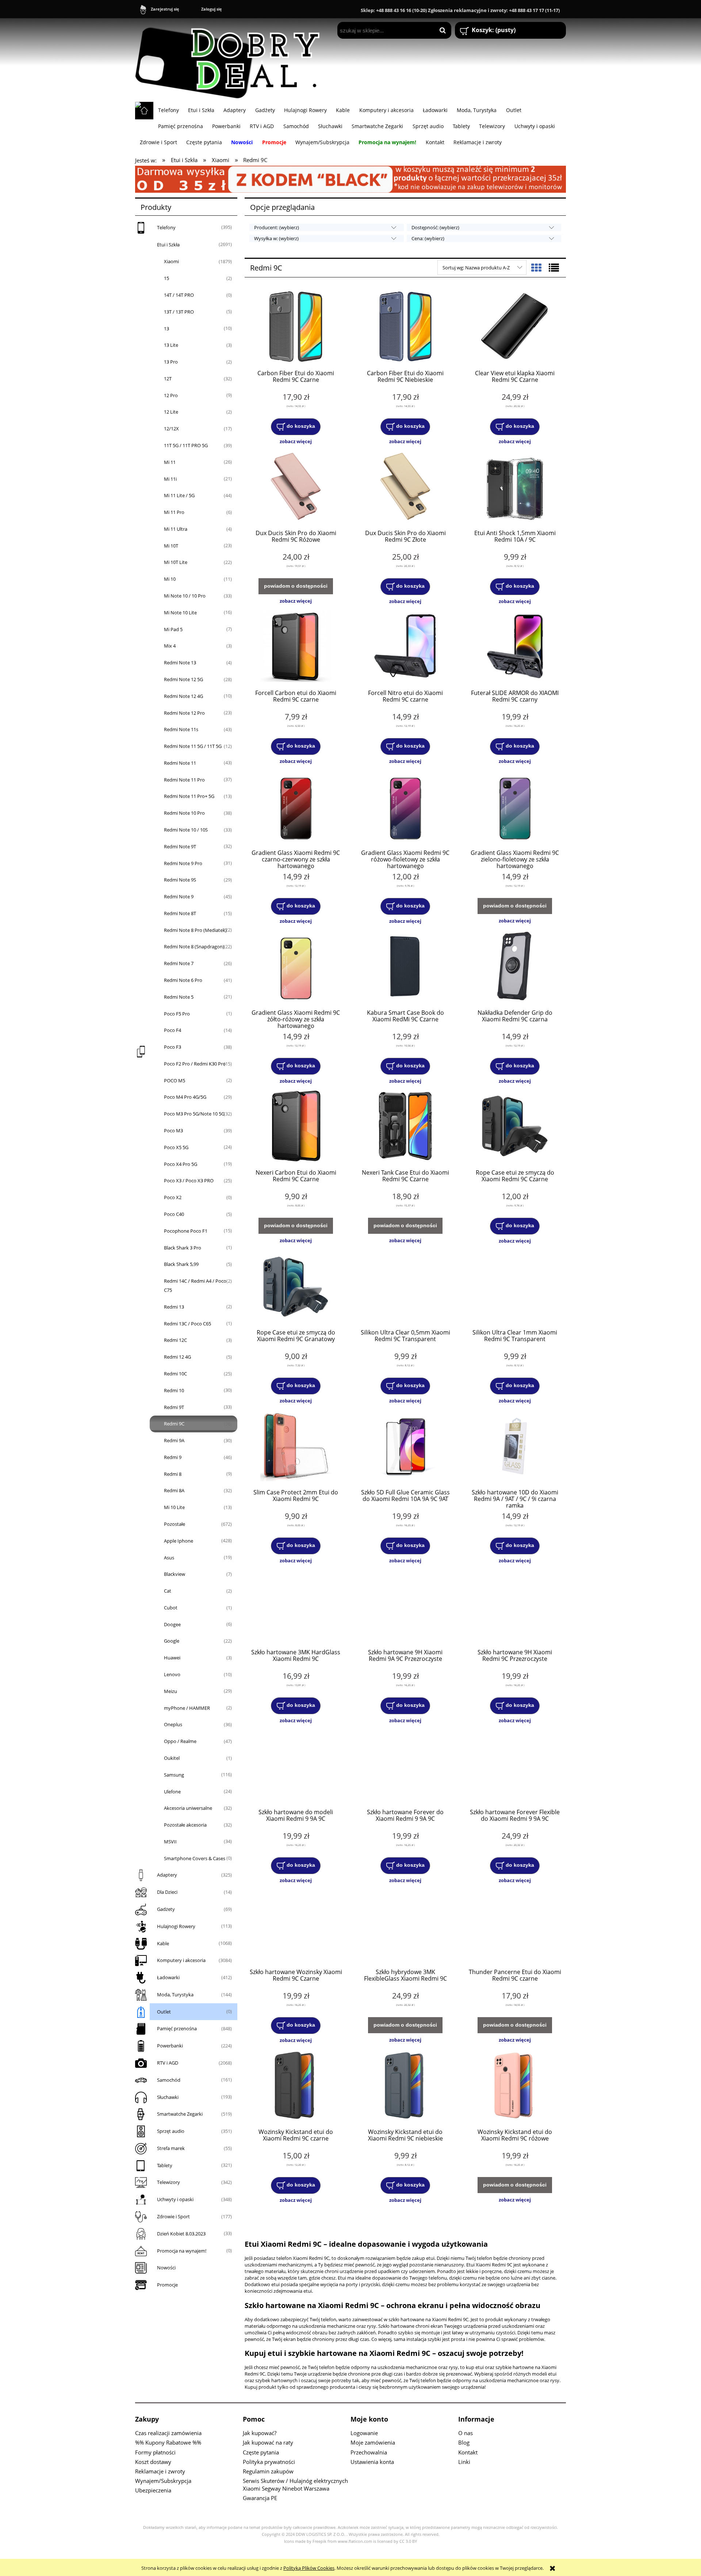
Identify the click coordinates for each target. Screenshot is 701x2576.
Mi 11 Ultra (176, 529)
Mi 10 (170, 579)
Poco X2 (173, 1197)
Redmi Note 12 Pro (184, 713)
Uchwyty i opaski (175, 2199)
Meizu (171, 1691)
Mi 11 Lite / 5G (179, 495)
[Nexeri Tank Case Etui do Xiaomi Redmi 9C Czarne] (405, 1127)
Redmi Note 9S (180, 880)
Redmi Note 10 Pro (184, 813)
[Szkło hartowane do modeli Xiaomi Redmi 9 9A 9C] (296, 1766)
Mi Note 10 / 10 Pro (185, 596)
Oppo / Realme (180, 1741)
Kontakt (468, 2452)
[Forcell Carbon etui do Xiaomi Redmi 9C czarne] (296, 647)
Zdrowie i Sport (173, 2216)
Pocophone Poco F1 (186, 1231)
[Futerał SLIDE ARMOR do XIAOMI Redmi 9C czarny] (515, 647)
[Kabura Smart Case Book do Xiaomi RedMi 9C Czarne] (405, 967)
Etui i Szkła (168, 245)
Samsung (174, 1775)
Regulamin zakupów (268, 2471)
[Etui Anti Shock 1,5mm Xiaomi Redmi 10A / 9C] (515, 487)
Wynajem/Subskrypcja (163, 2481)
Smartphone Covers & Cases (195, 1858)
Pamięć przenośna (177, 2028)
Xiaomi (171, 261)
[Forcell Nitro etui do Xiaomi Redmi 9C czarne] (405, 647)
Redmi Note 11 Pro (184, 780)
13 (166, 329)
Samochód (169, 2080)
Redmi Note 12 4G (183, 696)
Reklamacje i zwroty (160, 2471)
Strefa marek (171, 2148)
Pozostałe (175, 1524)
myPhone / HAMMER (187, 1708)
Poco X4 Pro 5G (181, 1164)
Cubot (171, 1608)
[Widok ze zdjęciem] (536, 268)
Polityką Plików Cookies (309, 2568)
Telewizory (168, 2182)
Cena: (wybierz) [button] (428, 238)
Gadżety (166, 1909)
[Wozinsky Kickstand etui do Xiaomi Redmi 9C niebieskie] (405, 2086)
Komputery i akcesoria (181, 1960)
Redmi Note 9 (179, 897)
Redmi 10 (174, 1390)
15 (166, 278)
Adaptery (167, 1875)
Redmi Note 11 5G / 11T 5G (193, 746)
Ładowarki (168, 1977)
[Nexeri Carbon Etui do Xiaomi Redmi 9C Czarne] (296, 1127)
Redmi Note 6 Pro (183, 980)
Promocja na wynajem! (182, 2251)
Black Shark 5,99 (181, 1264)
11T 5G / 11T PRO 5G (186, 445)
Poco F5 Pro (177, 1014)
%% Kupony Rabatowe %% (168, 2442)
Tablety (165, 2165)
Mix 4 (170, 646)
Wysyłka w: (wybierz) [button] (276, 238)
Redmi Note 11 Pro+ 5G (189, 796)
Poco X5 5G (176, 1147)
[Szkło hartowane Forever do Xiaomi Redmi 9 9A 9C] (405, 1766)
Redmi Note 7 (179, 963)
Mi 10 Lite (174, 1507)
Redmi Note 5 (179, 997)
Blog (464, 2442)
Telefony (166, 227)
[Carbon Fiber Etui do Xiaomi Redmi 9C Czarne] (296, 327)
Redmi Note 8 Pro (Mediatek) (195, 930)
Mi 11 (170, 462)
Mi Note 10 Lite (180, 613)
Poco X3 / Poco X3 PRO (189, 1180)
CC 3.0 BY (408, 2541)
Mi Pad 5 (173, 629)
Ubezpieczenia (153, 2490)
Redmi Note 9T (180, 846)
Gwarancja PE (260, 2498)
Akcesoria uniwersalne (188, 1808)
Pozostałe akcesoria (185, 1825)
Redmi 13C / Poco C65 (187, 1324)
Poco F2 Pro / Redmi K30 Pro (195, 1064)
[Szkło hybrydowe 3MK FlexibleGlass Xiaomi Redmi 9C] (405, 1926)
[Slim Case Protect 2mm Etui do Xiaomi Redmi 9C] (296, 1447)
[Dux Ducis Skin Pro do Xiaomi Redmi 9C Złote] (405, 487)
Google (172, 1641)
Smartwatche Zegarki (180, 2114)
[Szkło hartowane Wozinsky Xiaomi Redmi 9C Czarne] (296, 1926)
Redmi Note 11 (180, 763)
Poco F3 (173, 1047)
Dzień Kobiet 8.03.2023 (181, 2234)
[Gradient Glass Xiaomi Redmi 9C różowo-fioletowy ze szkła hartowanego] (405, 807)
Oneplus (173, 1724)
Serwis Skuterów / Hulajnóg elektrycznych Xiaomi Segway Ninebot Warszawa (295, 2485)
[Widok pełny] (554, 268)
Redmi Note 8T (180, 913)
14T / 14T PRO (179, 295)
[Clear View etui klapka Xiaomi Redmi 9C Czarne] (515, 327)
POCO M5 (175, 1080)
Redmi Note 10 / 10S (186, 830)
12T (168, 379)
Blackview (175, 1574)
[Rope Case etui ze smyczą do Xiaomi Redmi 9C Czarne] (515, 1127)
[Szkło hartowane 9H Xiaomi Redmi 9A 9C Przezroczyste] (405, 1606)
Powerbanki (170, 2046)
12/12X (171, 429)
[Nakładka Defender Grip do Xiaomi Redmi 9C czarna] (515, 967)
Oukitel (172, 1758)
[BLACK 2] (350, 178)
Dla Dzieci (167, 1892)
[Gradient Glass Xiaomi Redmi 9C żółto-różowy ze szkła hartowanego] (296, 967)
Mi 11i (170, 479)
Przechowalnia (369, 2452)
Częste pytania (261, 2452)
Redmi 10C (175, 1374)
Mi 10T (171, 546)
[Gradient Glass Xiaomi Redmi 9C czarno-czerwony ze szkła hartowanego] (296, 807)
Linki (464, 2462)
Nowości (166, 2268)
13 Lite (171, 345)
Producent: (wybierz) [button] (277, 227)
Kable (163, 1943)
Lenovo (172, 1674)
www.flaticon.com (355, 2541)
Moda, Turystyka (175, 1995)
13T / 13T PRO (179, 312)
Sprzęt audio (171, 2131)
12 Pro (171, 395)
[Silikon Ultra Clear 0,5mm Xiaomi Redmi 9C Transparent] (405, 1287)
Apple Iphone (179, 1541)
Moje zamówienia (373, 2442)
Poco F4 (173, 1030)
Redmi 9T (174, 1407)
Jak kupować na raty (268, 2442)
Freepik (319, 2541)
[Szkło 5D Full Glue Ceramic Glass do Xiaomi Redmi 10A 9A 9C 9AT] (405, 1447)
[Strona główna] (231, 60)
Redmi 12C (175, 1340)
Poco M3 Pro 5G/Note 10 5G (194, 1114)
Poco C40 (174, 1214)
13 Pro (171, 362)
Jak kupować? (260, 2433)
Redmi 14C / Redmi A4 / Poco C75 (195, 1285)
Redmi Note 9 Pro (183, 863)
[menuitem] (168, 110)
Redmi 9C (174, 1424)
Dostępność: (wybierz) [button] (435, 227)
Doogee (172, 1624)
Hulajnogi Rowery (176, 1926)
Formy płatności (155, 2452)
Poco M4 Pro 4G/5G (185, 1097)
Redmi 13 (174, 1307)
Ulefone (172, 1792)
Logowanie (364, 2433)
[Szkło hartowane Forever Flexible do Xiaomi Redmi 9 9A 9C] (515, 1766)
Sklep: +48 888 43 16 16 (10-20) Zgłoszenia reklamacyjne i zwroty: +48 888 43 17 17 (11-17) (460, 10)
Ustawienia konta (372, 2462)
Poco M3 (173, 1130)
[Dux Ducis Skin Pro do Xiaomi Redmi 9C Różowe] (296, 487)
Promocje (167, 2285)
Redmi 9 (173, 1457)
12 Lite (171, 412)
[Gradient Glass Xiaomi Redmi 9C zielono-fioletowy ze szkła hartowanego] (515, 807)
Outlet (164, 2012)
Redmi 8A (174, 1490)
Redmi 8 (173, 1474)
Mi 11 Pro (174, 512)
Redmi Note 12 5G (183, 679)
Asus (169, 1558)
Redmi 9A (174, 1440)
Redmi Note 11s (181, 729)
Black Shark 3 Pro (183, 1248)
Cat (168, 1591)
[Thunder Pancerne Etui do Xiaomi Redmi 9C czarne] (515, 1926)
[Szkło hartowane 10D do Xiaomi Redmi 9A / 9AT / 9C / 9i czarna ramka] (515, 1447)
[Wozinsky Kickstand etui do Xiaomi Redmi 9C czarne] (296, 2086)
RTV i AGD (168, 2063)
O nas (466, 2433)
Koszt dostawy (153, 2462)
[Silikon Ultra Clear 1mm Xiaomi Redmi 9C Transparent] (515, 1287)
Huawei (172, 1658)
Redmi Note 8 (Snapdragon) (194, 947)
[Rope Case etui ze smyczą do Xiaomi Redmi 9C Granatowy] (296, 1287)
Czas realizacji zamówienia (168, 2433)
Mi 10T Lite (176, 562)
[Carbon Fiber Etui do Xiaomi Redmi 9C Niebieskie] (405, 327)
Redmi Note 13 (180, 663)
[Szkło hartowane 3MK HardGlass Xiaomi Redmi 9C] (296, 1606)
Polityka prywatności (269, 2462)
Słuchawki (168, 2097)
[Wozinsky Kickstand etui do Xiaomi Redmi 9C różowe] (515, 2086)
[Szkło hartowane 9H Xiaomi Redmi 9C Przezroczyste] (515, 1606)
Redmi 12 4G (177, 1357)
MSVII (170, 1842)
